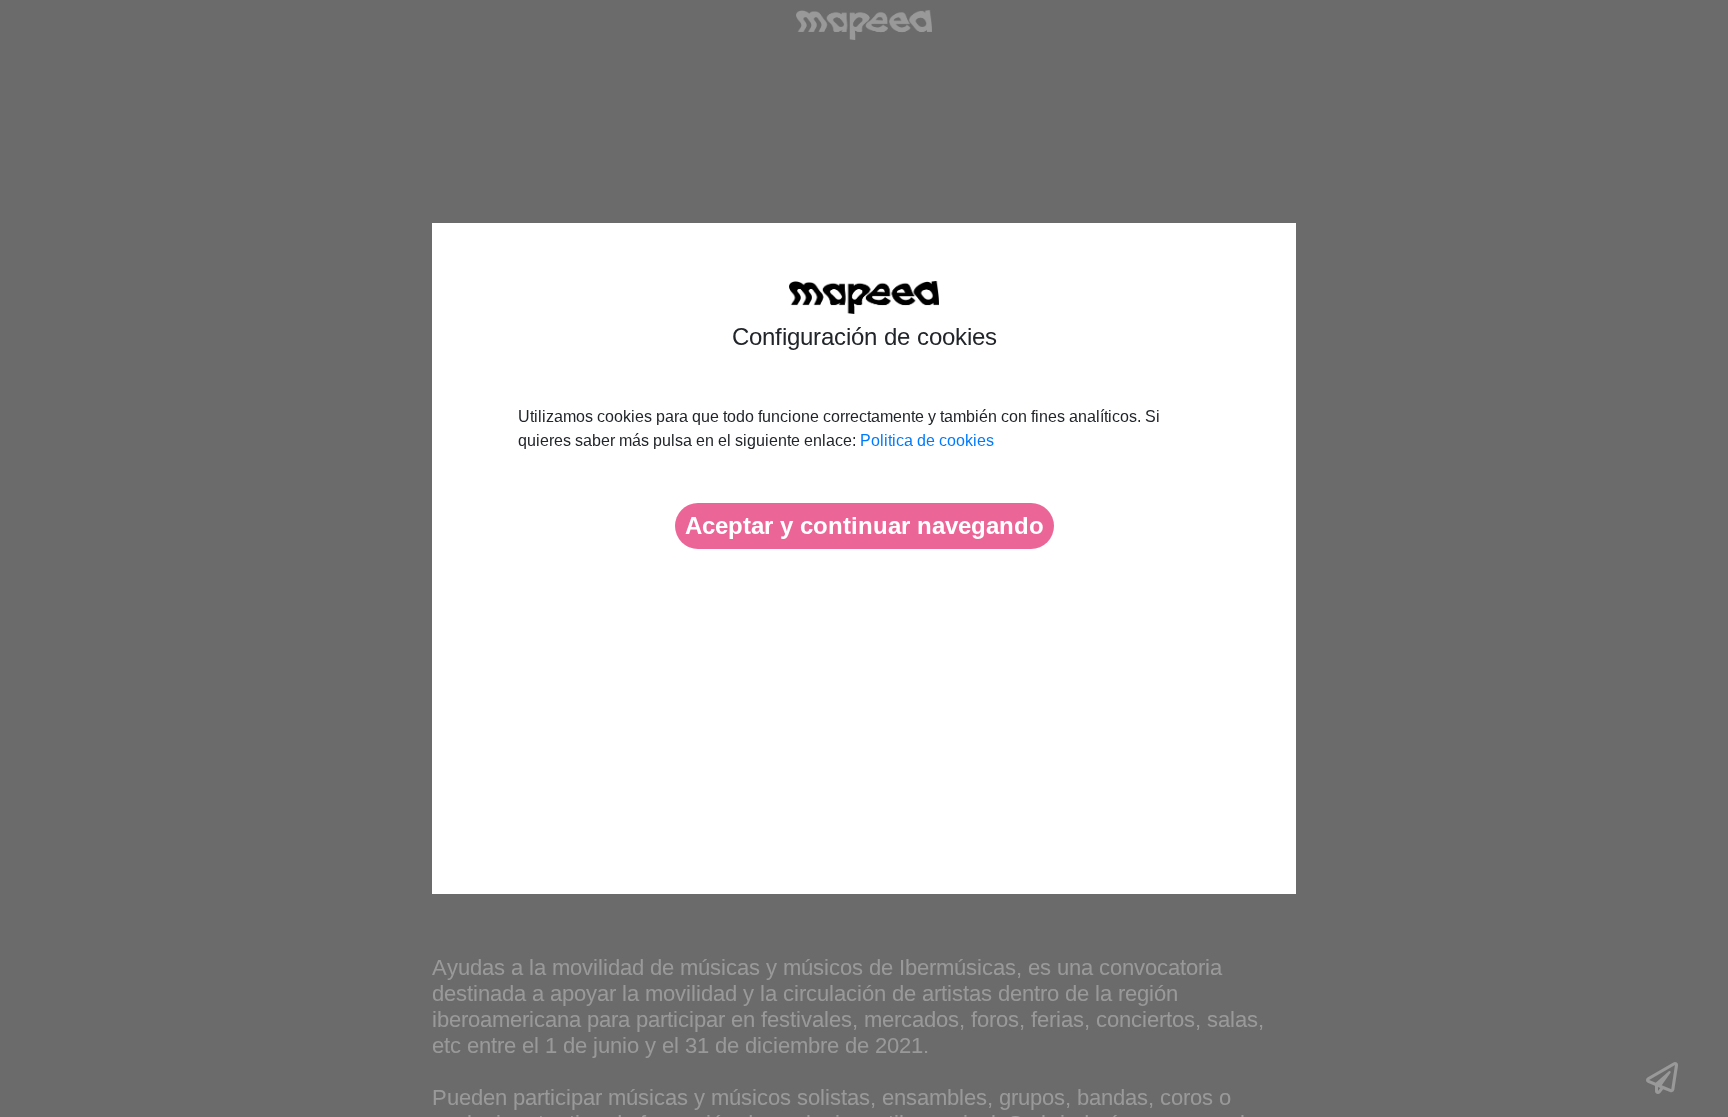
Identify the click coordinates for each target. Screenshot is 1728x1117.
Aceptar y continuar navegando (864, 525)
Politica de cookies (927, 440)
